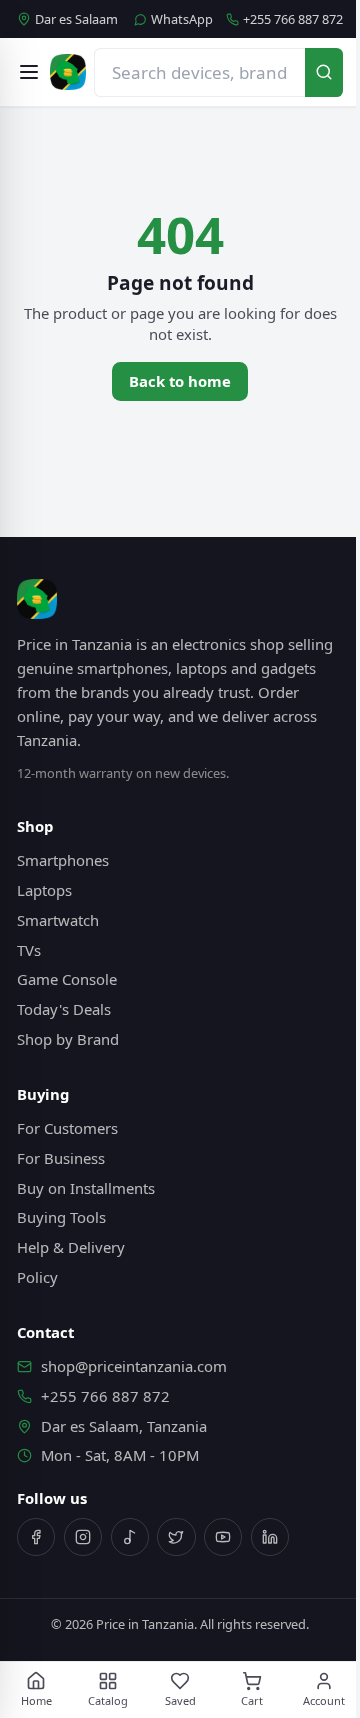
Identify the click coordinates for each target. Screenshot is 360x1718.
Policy (37, 1277)
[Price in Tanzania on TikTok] (130, 1537)
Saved (180, 1700)
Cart (252, 1700)
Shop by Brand (68, 1039)
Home (36, 1700)
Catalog (108, 1700)
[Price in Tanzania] (68, 72)
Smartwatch (58, 920)
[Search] (324, 72)
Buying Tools (61, 1217)
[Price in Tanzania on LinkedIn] (270, 1537)
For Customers (67, 1128)
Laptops (44, 890)
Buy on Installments (86, 1188)
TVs (29, 950)
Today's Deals (64, 1009)
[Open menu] (29, 72)
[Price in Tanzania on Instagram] (83, 1537)
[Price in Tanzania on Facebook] (36, 1537)
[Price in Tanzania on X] (176, 1537)
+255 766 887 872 (293, 19)
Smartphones (63, 860)
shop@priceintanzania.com (134, 1366)
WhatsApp (182, 19)
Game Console (67, 979)
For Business (61, 1158)
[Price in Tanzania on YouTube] (223, 1537)
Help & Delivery (71, 1247)
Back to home (180, 381)
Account (324, 1700)
